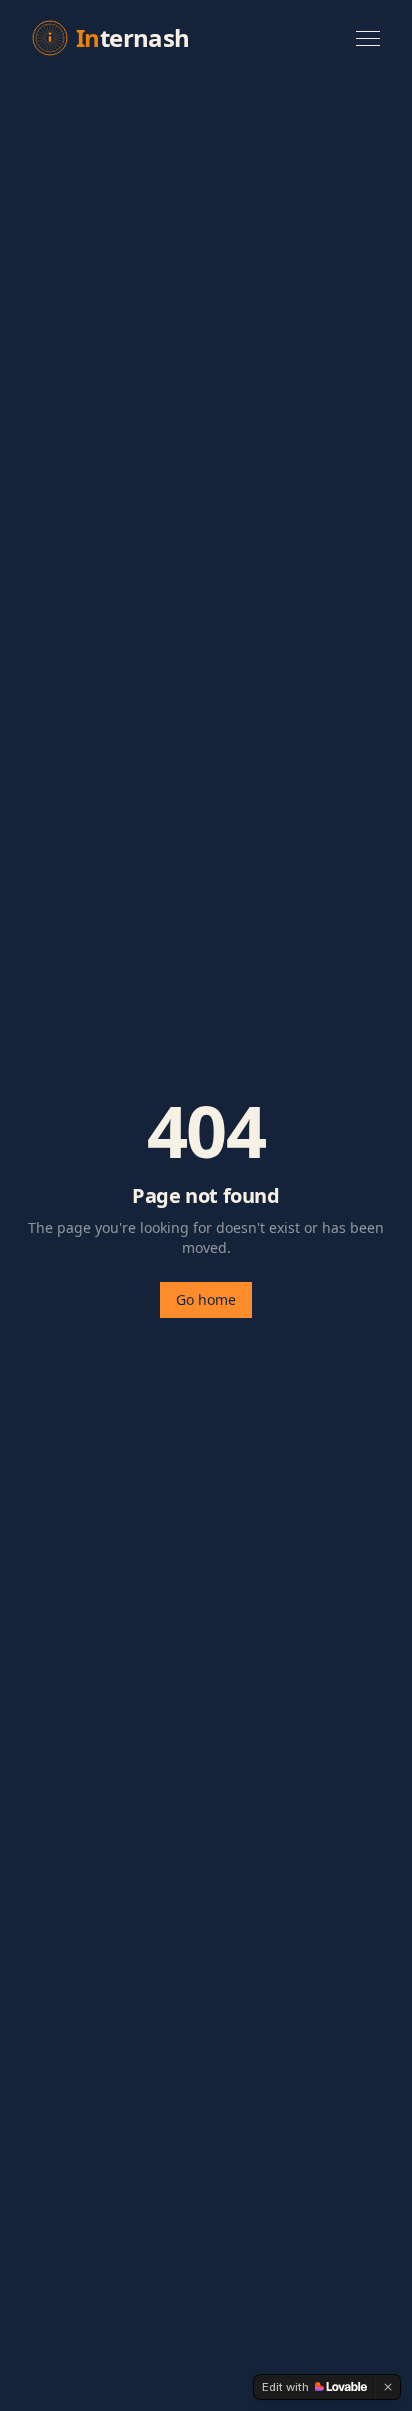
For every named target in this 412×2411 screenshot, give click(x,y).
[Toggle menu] (368, 38)
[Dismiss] (388, 2387)
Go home (206, 1299)
